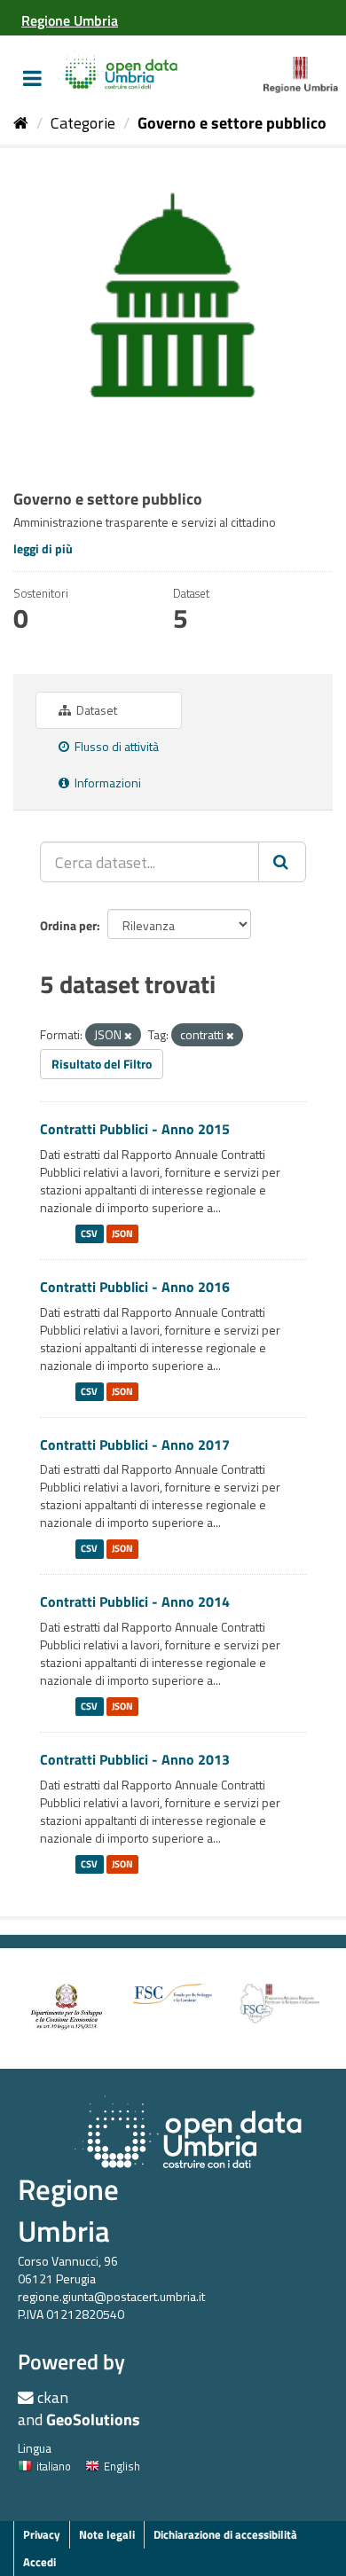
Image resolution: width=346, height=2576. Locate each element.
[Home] (21, 123)
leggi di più (43, 548)
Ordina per (68, 925)
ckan (53, 2397)
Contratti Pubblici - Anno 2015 (135, 1129)
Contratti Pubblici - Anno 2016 (135, 1287)
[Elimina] (128, 1036)
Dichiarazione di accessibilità (225, 2534)
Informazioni (106, 783)
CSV (89, 1233)
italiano (54, 2466)
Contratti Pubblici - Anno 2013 (135, 1759)
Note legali (107, 2534)
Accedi (39, 2562)
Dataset (95, 710)
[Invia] (282, 862)
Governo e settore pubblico (232, 123)
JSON (122, 1233)
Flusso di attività (115, 746)
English (122, 2466)
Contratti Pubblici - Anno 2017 (135, 1445)
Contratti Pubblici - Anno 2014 (135, 1601)
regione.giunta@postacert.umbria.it (111, 2296)
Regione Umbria (68, 2210)
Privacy (42, 2534)
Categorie (83, 123)
